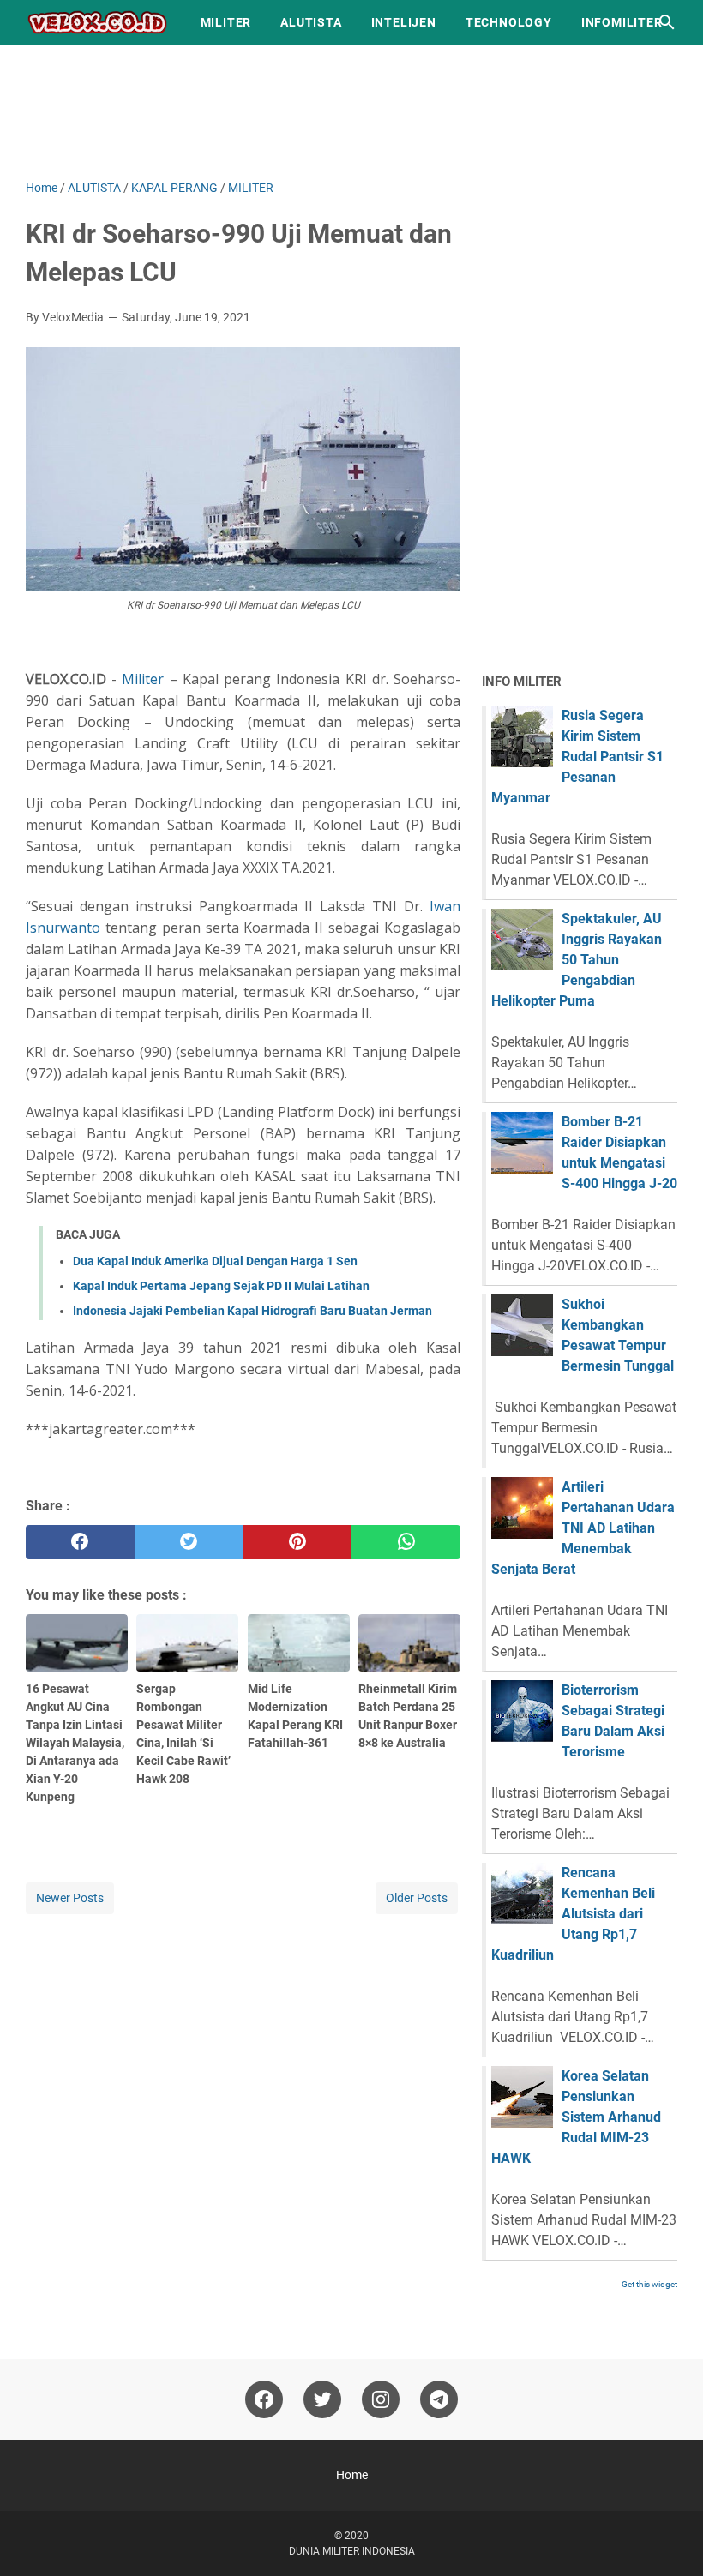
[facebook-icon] (264, 2399)
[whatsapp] (406, 1542)
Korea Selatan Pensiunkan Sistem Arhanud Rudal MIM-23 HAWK (576, 2117)
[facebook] (80, 1542)
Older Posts (417, 1898)
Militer (143, 679)
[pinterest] (298, 1542)
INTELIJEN (404, 22)
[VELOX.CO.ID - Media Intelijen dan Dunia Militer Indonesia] (97, 22)
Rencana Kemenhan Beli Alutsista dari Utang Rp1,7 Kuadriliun (573, 1914)
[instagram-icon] (381, 2399)
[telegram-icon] (439, 2399)
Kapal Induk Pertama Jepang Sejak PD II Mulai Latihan (221, 1286)
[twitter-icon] (322, 2399)
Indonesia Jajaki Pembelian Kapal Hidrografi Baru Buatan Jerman (252, 1311)
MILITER (226, 22)
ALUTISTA (311, 22)
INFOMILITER (622, 22)
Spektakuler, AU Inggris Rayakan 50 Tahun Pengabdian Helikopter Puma (577, 960)
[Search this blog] (667, 22)
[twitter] (189, 1542)
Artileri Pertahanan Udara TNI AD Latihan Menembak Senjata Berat (583, 1528)
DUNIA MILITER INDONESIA (352, 2551)
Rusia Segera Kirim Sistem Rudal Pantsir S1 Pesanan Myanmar (577, 757)
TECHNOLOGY (509, 22)
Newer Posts (70, 1898)
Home (352, 2475)
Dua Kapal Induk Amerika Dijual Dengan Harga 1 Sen (215, 1261)
